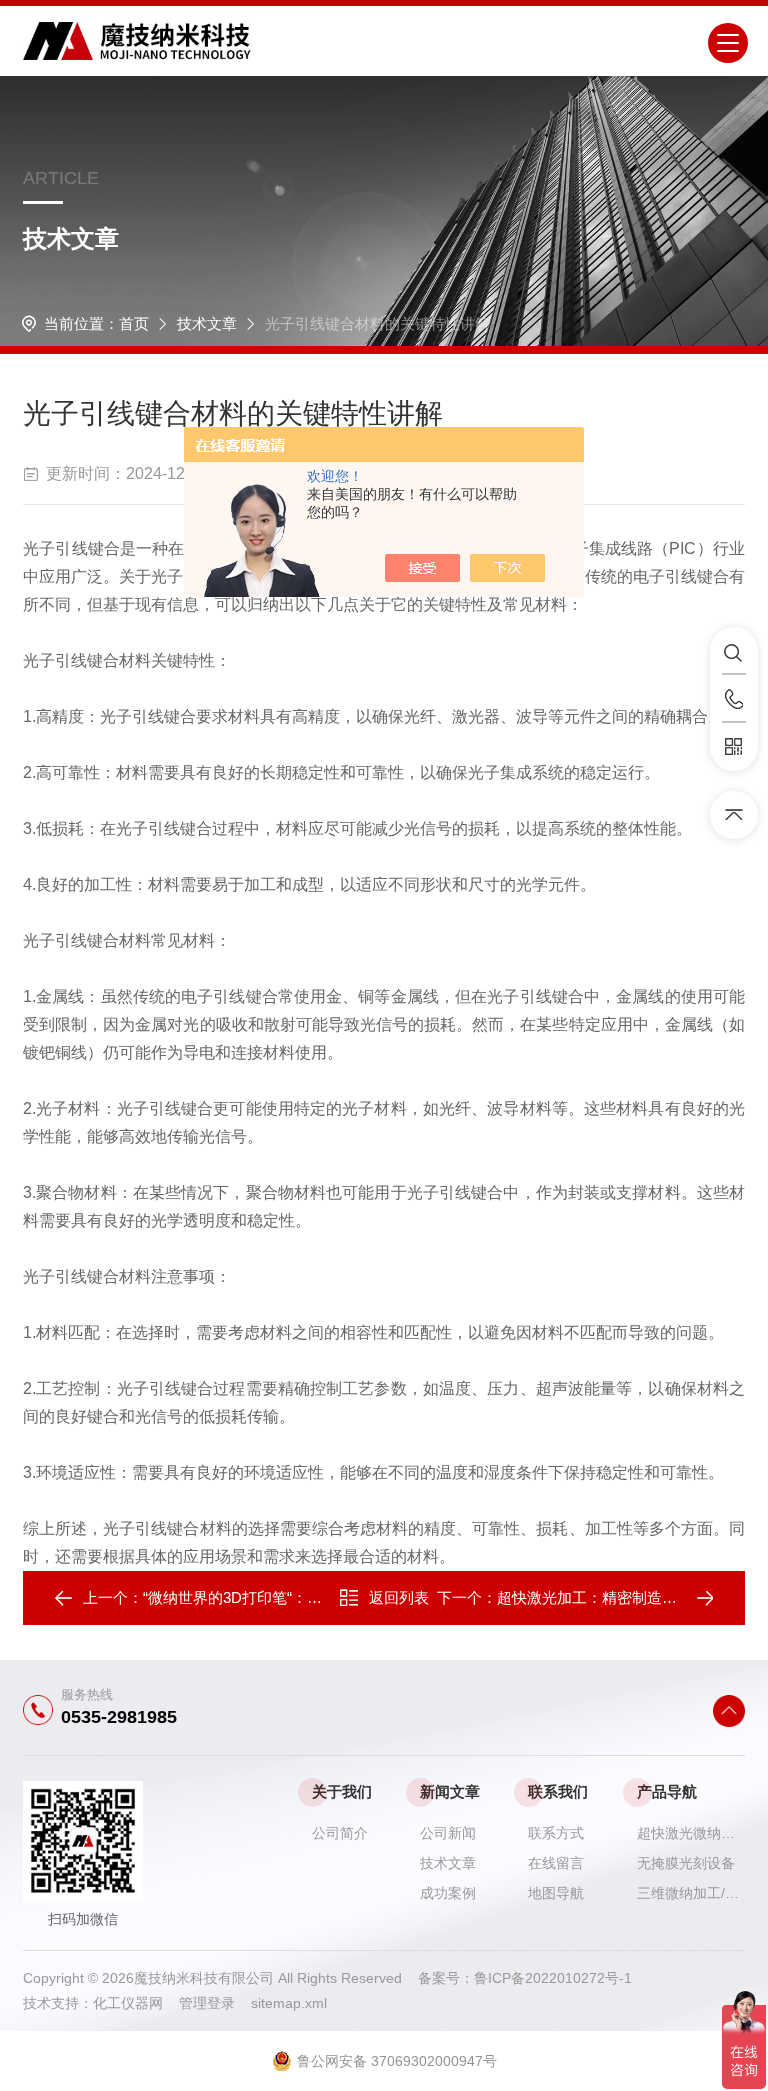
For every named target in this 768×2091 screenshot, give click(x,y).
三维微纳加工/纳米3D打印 (691, 1893)
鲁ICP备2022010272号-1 (553, 1978)
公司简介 (340, 1833)
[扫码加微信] (734, 747)
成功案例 (448, 1893)
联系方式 (556, 1833)
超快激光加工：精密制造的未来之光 (617, 1597)
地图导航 (556, 1893)
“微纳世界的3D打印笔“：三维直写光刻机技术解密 (307, 1597)
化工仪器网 (136, 2003)
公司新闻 (448, 1833)
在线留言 (556, 1863)
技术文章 (207, 323)
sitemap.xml (289, 2003)
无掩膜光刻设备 (686, 1863)
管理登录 (207, 2003)
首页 (134, 323)
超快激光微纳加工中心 (691, 1833)
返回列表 (399, 1597)
